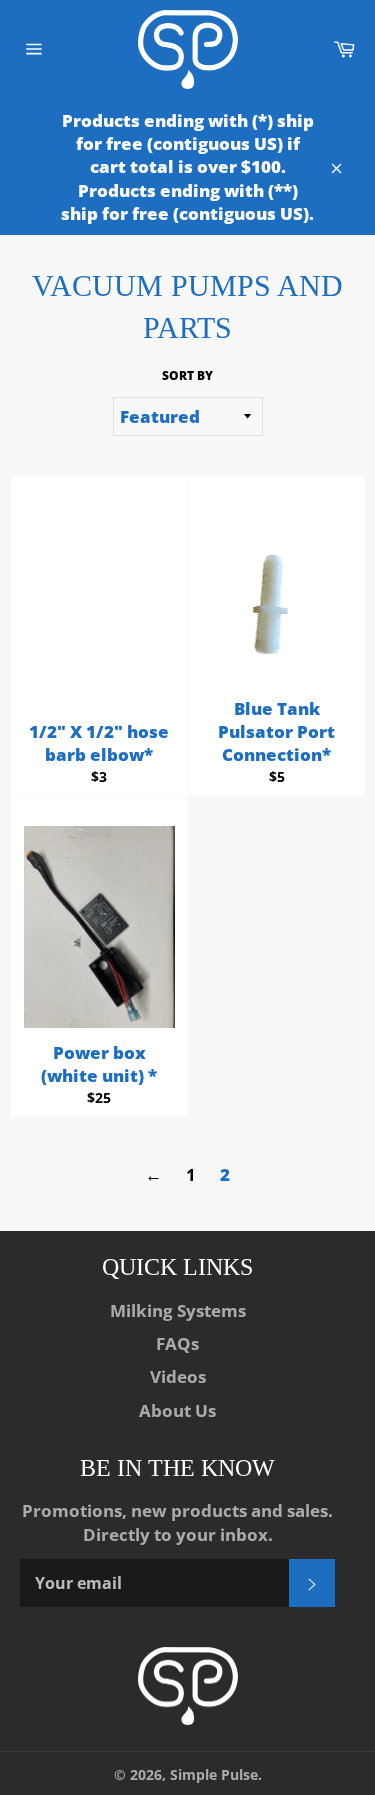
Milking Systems (178, 1310)
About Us (177, 1410)
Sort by (187, 376)
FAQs (177, 1343)
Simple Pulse (214, 1774)
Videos (178, 1376)
